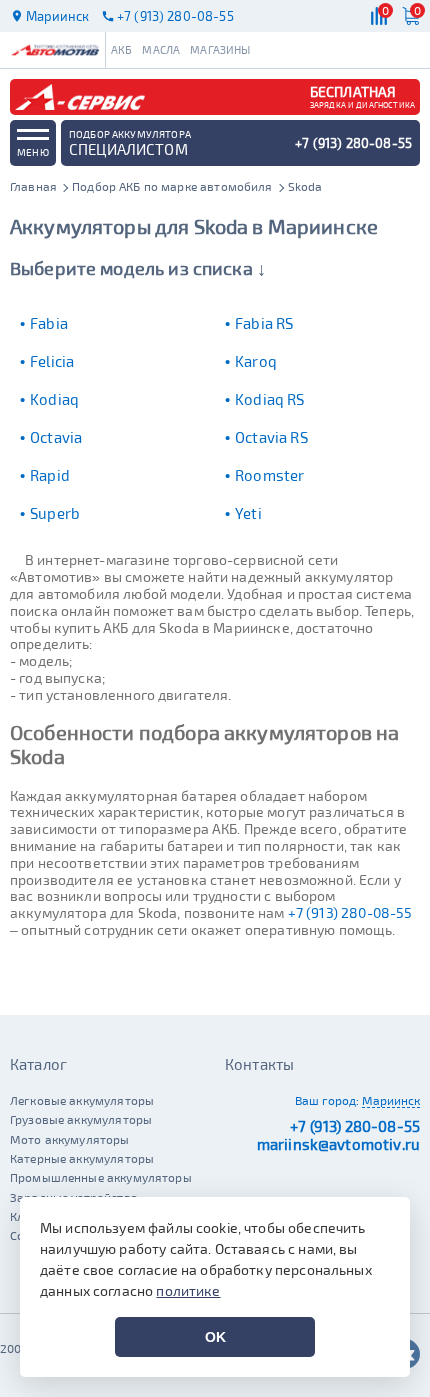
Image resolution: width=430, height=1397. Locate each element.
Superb (55, 513)
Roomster (269, 475)
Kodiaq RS (269, 399)
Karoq (256, 361)
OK (215, 1337)
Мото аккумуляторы (70, 1139)
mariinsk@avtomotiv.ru (338, 1144)
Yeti (248, 513)
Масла (161, 49)
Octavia (56, 437)
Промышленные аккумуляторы (101, 1177)
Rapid (50, 475)
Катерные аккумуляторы (82, 1158)
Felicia (52, 361)
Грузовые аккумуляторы (81, 1119)
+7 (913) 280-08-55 (350, 912)
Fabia (49, 323)
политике (188, 1290)
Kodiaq (54, 399)
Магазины (220, 49)
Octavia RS (271, 437)
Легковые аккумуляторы (82, 1100)
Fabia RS (264, 323)
